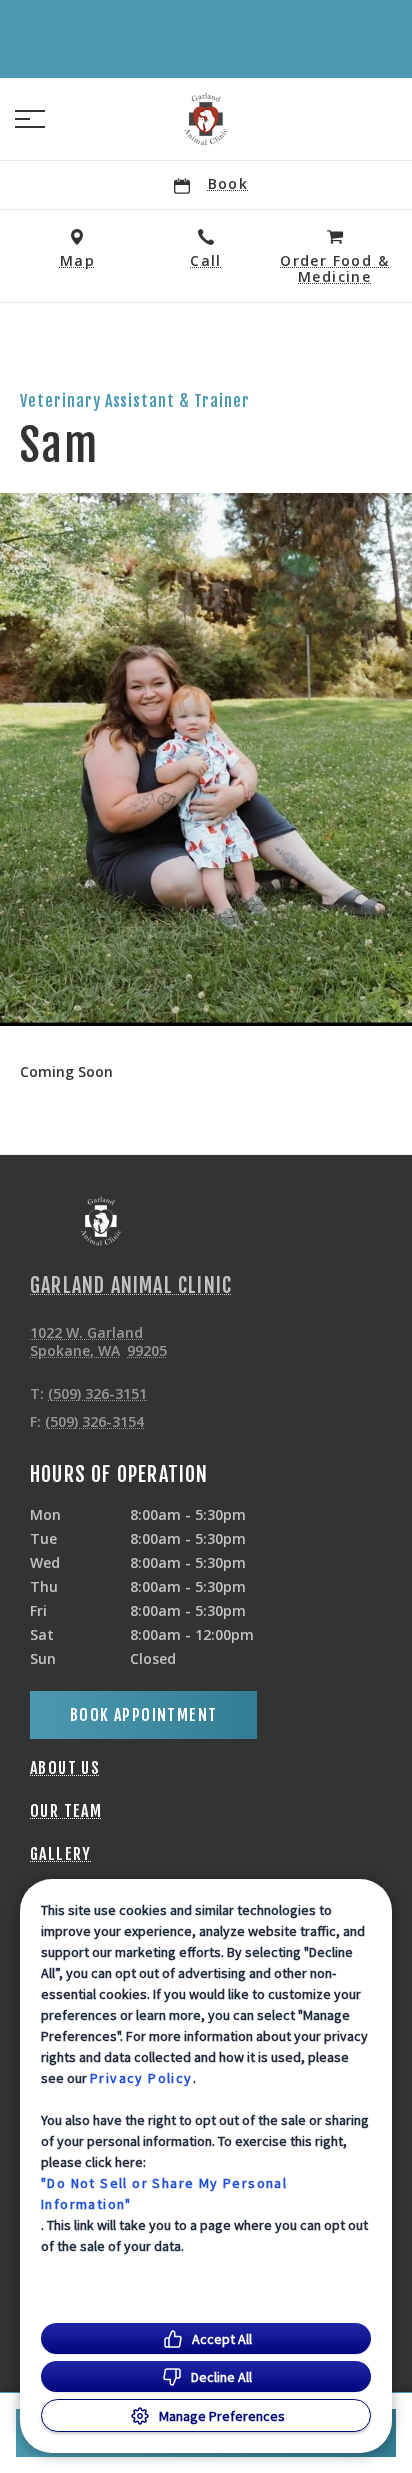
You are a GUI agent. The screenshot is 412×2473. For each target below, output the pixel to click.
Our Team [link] (66, 1811)
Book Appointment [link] (143, 1715)
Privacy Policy (141, 2078)
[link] (206, 119)
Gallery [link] (61, 1854)
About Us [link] (65, 1768)
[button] (30, 119)
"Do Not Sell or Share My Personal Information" (164, 2193)
